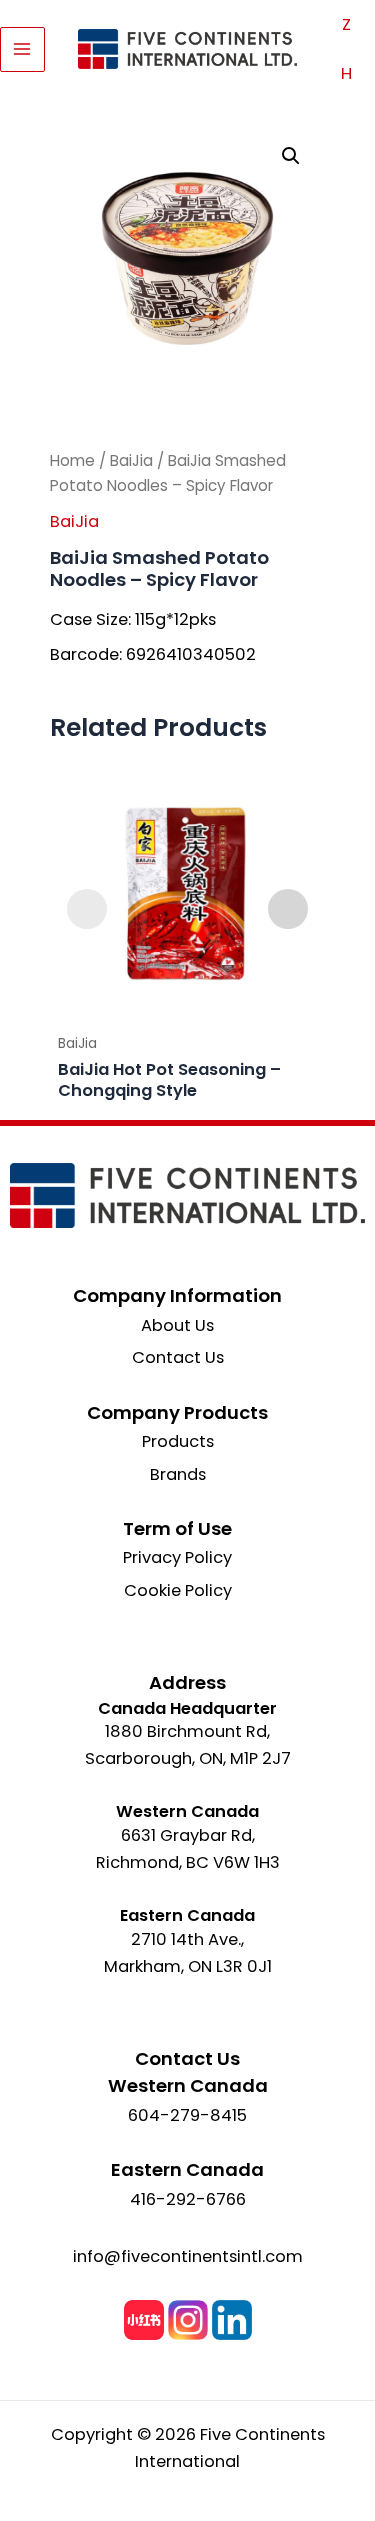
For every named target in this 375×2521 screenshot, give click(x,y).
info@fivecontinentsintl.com (188, 2256)
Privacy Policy (177, 1557)
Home (72, 460)
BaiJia (131, 460)
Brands (178, 1474)
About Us (177, 1325)
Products (178, 1441)
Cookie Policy (178, 1590)
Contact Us (178, 1357)
